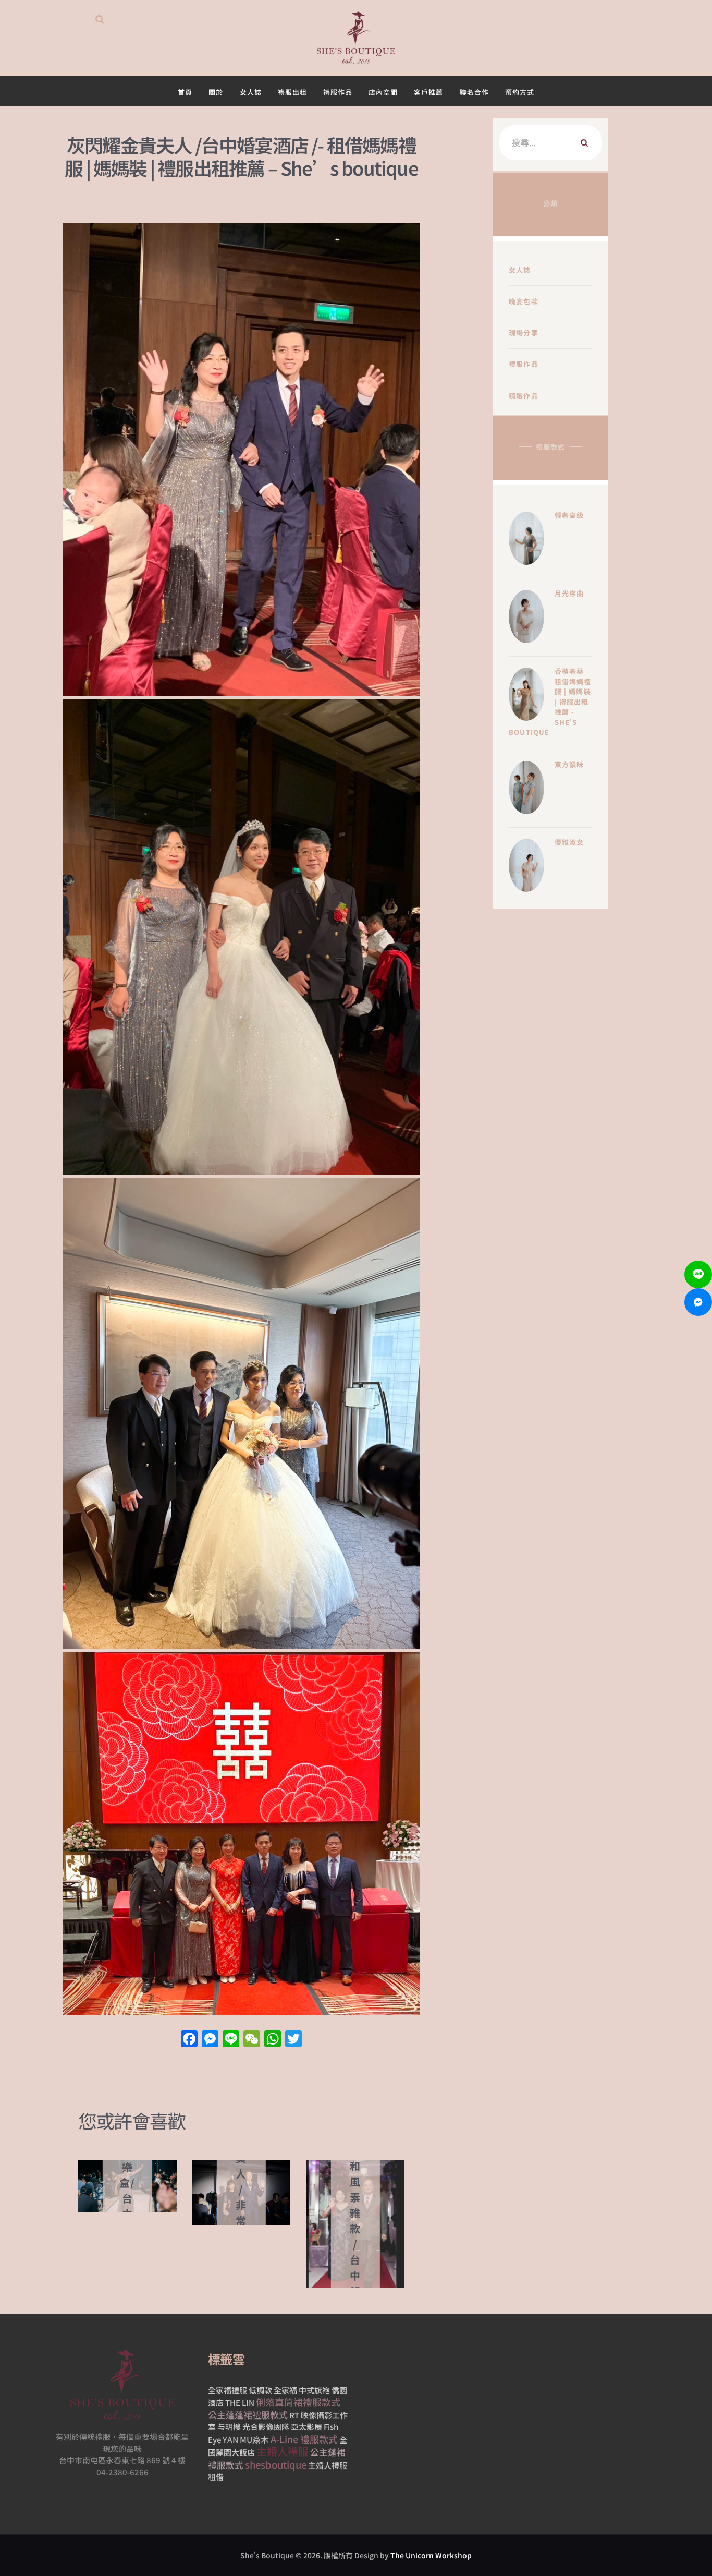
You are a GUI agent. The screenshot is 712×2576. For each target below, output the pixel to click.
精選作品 (524, 396)
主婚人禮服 (283, 2451)
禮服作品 (524, 364)
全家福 (285, 2390)
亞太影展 (306, 2427)
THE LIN (240, 2403)
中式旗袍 (314, 2390)
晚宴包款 (524, 301)
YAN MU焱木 (246, 2439)
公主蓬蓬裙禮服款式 (248, 2415)
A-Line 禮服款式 (304, 2439)
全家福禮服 (228, 2390)
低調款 (260, 2390)
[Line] (698, 1274)
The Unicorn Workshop (431, 2555)
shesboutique (276, 2464)
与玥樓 (229, 2427)
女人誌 (520, 270)
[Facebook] (189, 2039)
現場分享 (524, 332)
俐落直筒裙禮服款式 (298, 2402)
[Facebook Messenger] (698, 1302)
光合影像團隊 (266, 2427)
